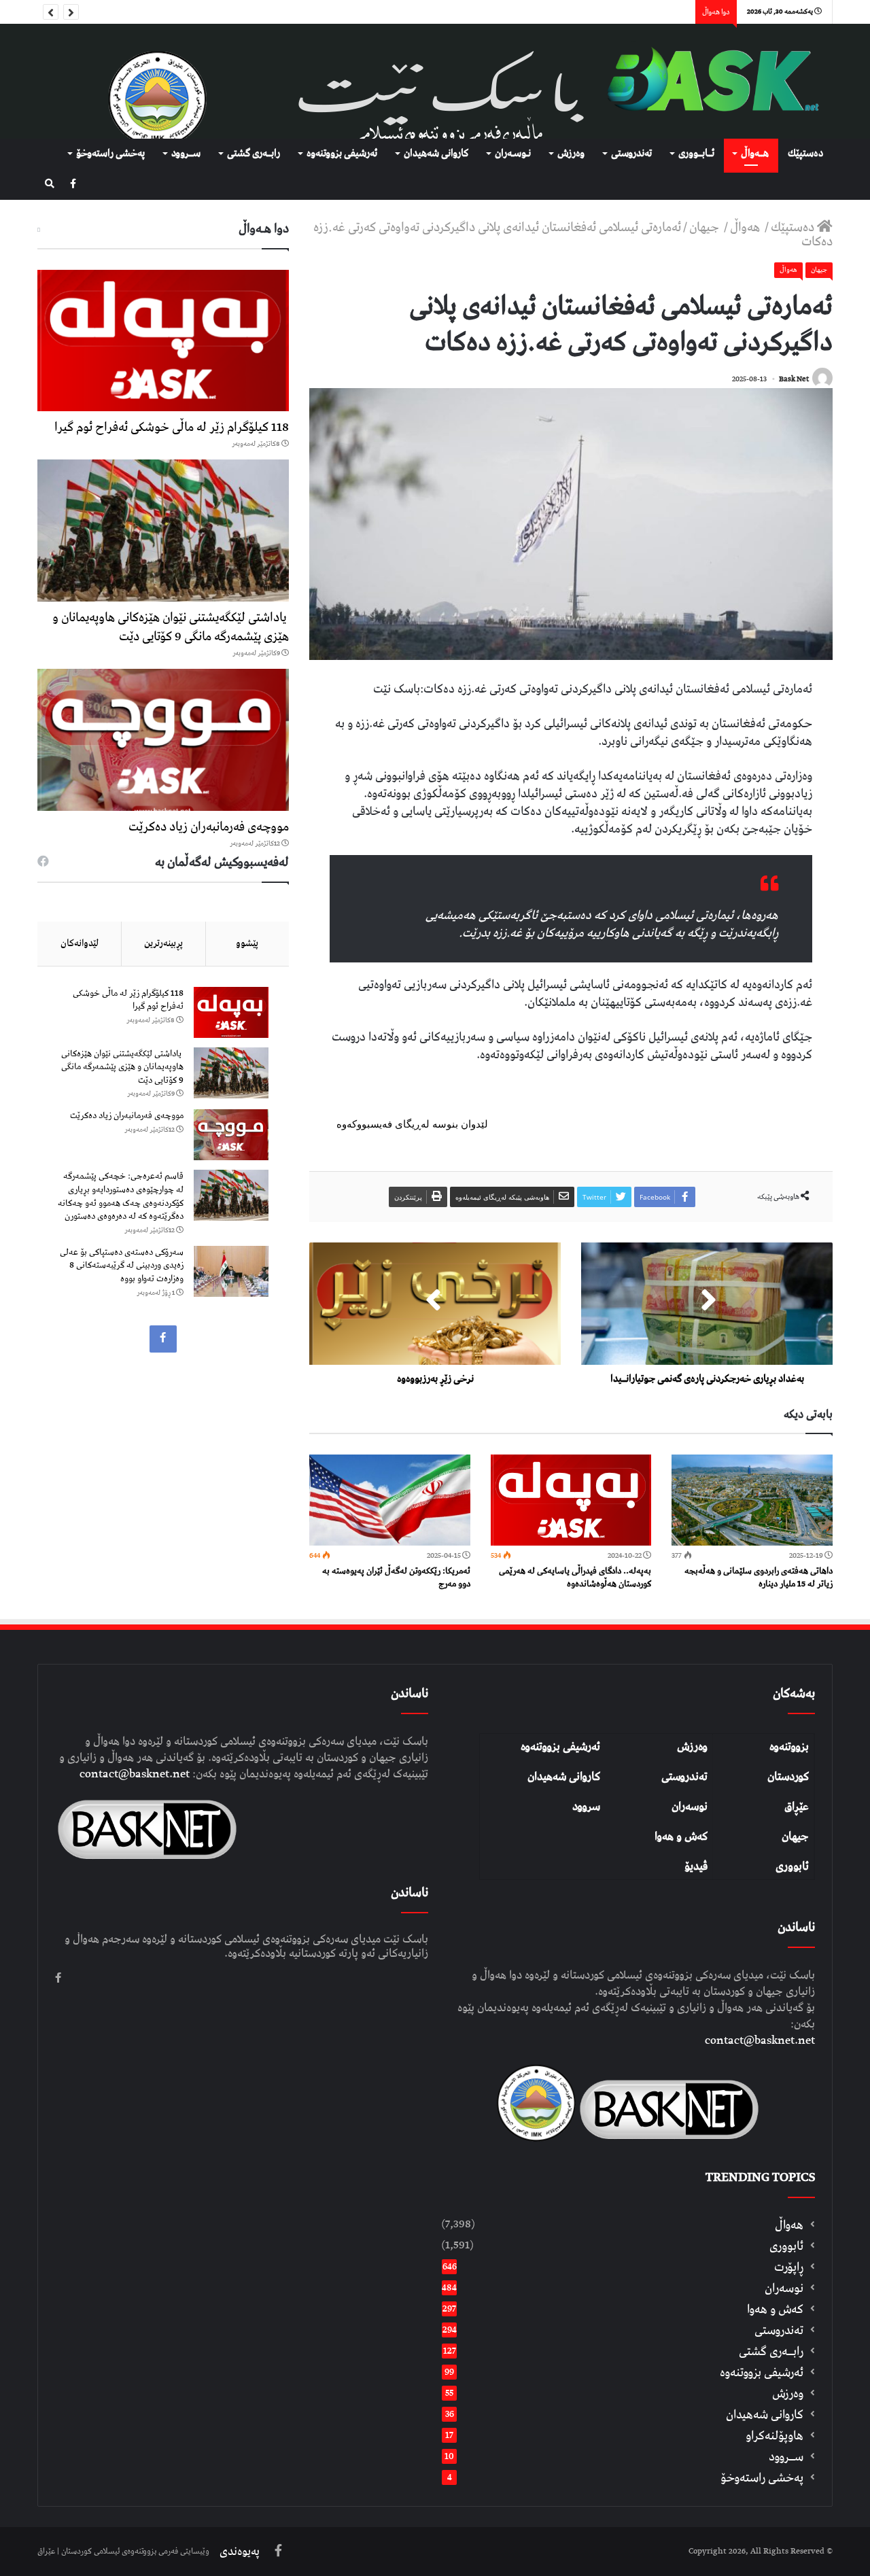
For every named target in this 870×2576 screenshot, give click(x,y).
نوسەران (690, 1807)
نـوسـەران (513, 154)
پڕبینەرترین (163, 943)
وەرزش (571, 154)
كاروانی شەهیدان (436, 154)
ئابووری (792, 1866)
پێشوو (247, 943)
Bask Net (794, 379)
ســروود (186, 154)
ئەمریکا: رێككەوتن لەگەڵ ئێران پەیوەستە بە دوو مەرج (396, 1578)
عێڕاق (797, 1807)
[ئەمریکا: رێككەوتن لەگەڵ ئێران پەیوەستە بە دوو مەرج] (390, 1500)
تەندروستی (631, 154)
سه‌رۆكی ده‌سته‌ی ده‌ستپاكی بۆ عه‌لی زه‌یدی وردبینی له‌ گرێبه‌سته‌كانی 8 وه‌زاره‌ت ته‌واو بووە (122, 1266)
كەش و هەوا (775, 2309)
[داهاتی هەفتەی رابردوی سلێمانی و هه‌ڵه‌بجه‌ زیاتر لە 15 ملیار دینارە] (752, 1500)
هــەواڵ (755, 154)
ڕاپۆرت (789, 2267)
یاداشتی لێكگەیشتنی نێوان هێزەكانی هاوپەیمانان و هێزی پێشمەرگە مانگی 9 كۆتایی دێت (171, 627)
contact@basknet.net (760, 2040)
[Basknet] (707, 81)
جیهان (706, 227)
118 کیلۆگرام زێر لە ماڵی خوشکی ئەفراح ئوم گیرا (172, 427)
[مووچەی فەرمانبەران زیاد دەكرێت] (163, 740)
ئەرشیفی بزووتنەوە (560, 1747)
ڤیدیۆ (696, 1866)
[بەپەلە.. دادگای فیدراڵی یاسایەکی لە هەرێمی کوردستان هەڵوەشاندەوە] (571, 1500)
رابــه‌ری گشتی (254, 154)
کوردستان (788, 1777)
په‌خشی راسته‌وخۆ (110, 154)
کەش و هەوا (681, 1837)
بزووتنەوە (789, 1747)
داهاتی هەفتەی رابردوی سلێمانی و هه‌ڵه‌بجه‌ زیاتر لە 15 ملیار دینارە (759, 1578)
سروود (586, 1807)
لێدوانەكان (80, 943)
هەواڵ (746, 227)
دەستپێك (805, 154)
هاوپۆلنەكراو (775, 2436)
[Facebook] (73, 185)
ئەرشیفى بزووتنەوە (342, 154)
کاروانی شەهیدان (564, 1777)
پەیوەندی (240, 2552)
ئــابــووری (696, 154)
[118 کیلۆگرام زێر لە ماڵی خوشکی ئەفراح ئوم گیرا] (163, 341)
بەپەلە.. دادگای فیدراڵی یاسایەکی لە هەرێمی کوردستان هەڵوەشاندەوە (575, 1578)
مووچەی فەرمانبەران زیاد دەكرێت (209, 827)
